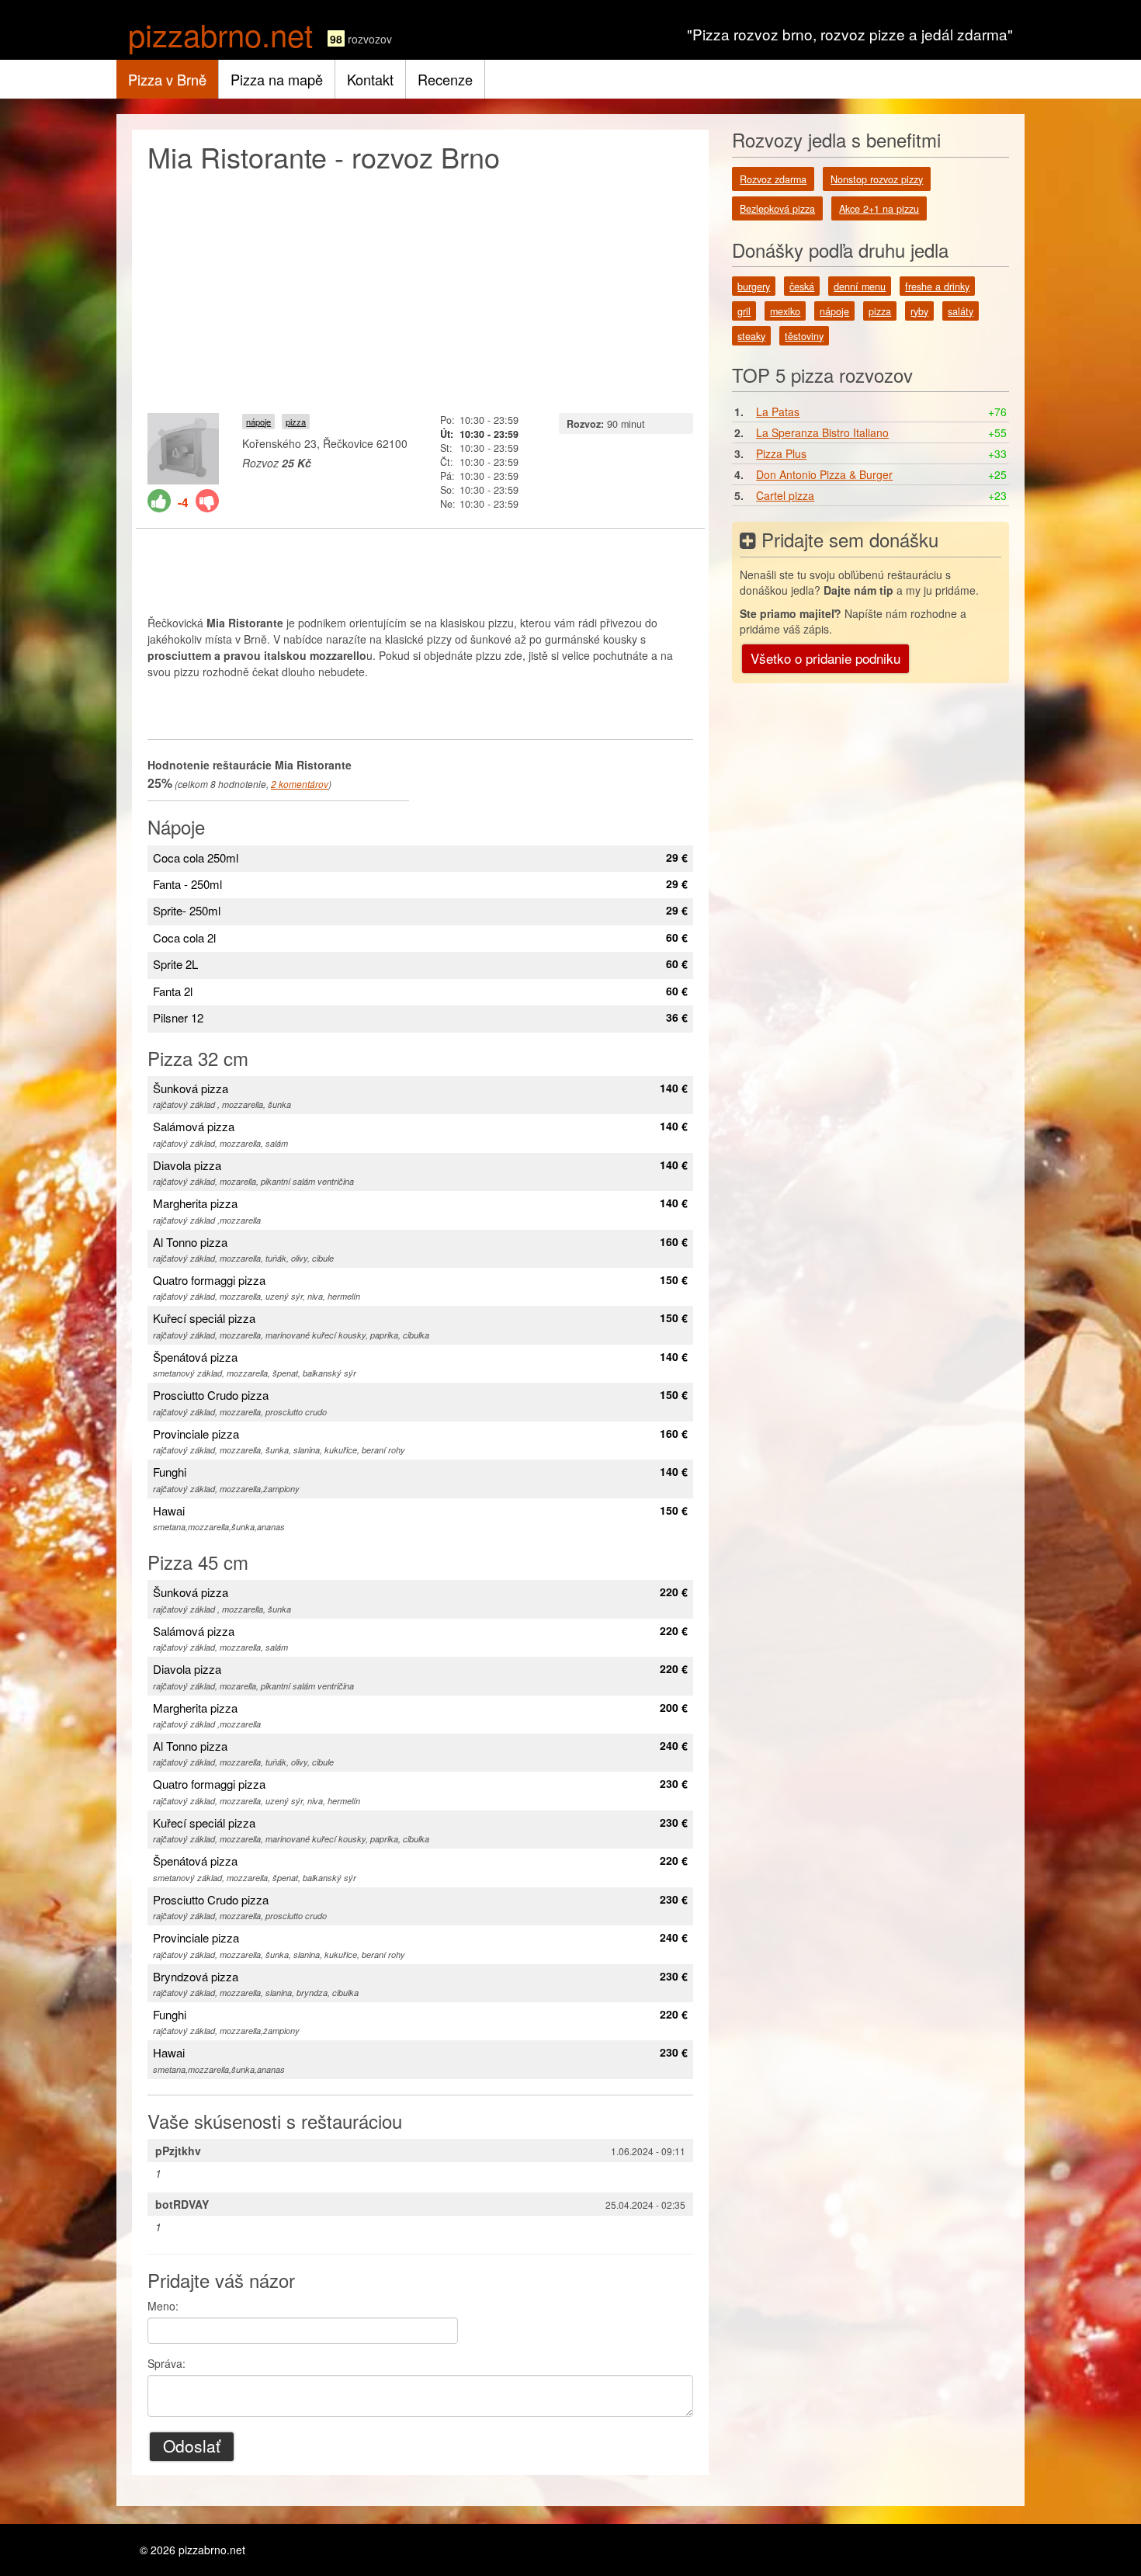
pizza (296, 422)
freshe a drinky (937, 286)
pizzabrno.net (220, 34)
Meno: (163, 2306)
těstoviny (804, 336)
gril (744, 311)
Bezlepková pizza (777, 209)
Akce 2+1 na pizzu (879, 209)
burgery (754, 286)
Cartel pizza (785, 495)
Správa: (166, 2363)
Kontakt (370, 79)
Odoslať (192, 2446)
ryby (919, 311)
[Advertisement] (420, 289)
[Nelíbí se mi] (207, 501)
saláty (961, 311)
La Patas (778, 411)
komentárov (300, 784)
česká (802, 286)
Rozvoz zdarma (773, 179)
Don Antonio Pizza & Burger (824, 474)
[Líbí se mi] (159, 501)
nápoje (258, 422)
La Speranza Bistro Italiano (822, 432)
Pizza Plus (781, 453)
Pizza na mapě (277, 79)
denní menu (860, 286)
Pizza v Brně (167, 79)
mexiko (785, 311)
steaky (751, 336)
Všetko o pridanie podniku (825, 658)
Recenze (445, 79)
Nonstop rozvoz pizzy (877, 179)
